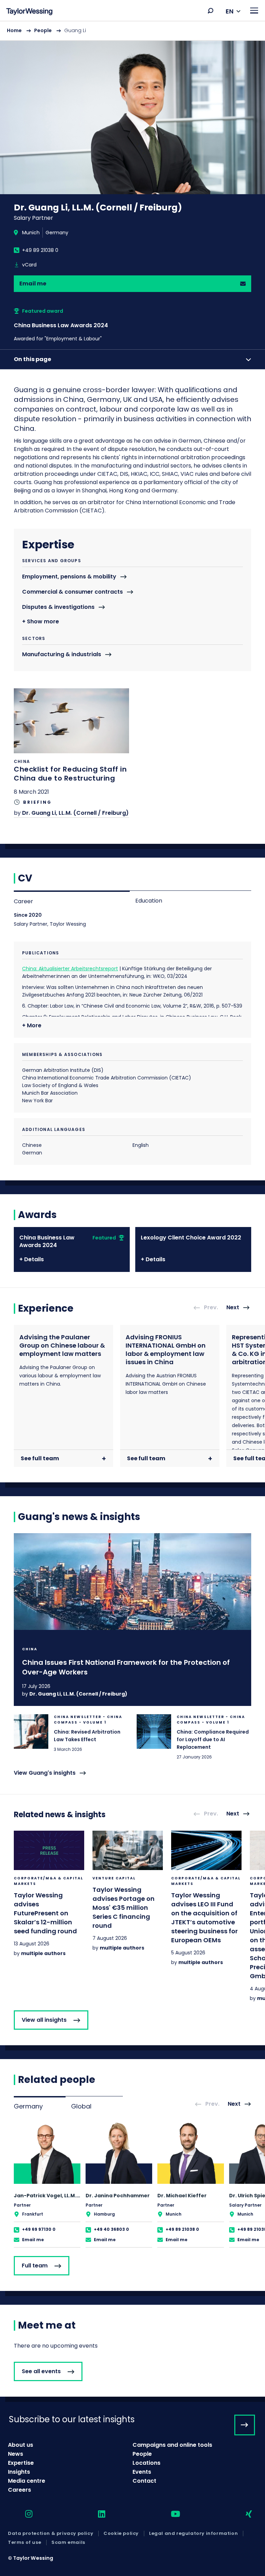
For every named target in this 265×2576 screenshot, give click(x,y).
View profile (47, 2185)
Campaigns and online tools (172, 2445)
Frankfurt (33, 2214)
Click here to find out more (71, 753)
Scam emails (68, 2542)
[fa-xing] (243, 2514)
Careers (19, 2490)
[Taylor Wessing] (29, 12)
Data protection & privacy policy (51, 2533)
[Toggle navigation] (254, 11)
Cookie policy (121, 2533)
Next (233, 1307)
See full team (40, 1458)
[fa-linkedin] (96, 2514)
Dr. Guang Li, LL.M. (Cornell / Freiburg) (75, 813)
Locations (146, 2463)
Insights (19, 2472)
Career (23, 901)
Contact (144, 2481)
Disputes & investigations (58, 607)
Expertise (21, 2463)
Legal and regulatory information (193, 2533)
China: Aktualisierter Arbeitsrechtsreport (70, 969)
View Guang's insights (45, 1773)
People (43, 30)
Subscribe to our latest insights (72, 2419)
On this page (32, 359)
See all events (41, 2371)
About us (21, 2445)
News (16, 2454)
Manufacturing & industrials (62, 655)
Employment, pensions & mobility (69, 577)
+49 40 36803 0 (111, 2229)
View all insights (44, 2020)
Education (149, 901)
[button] (210, 11)
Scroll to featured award (82, 325)
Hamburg (104, 2214)
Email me (33, 284)
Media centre (27, 2481)
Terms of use (24, 2542)
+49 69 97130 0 (39, 2229)
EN (230, 11)
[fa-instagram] (23, 2514)
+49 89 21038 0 (40, 250)
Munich (31, 233)
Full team (35, 2266)
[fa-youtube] (169, 2514)
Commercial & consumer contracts (72, 592)
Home (14, 30)
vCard (29, 265)
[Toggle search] (210, 11)
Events (142, 2472)
